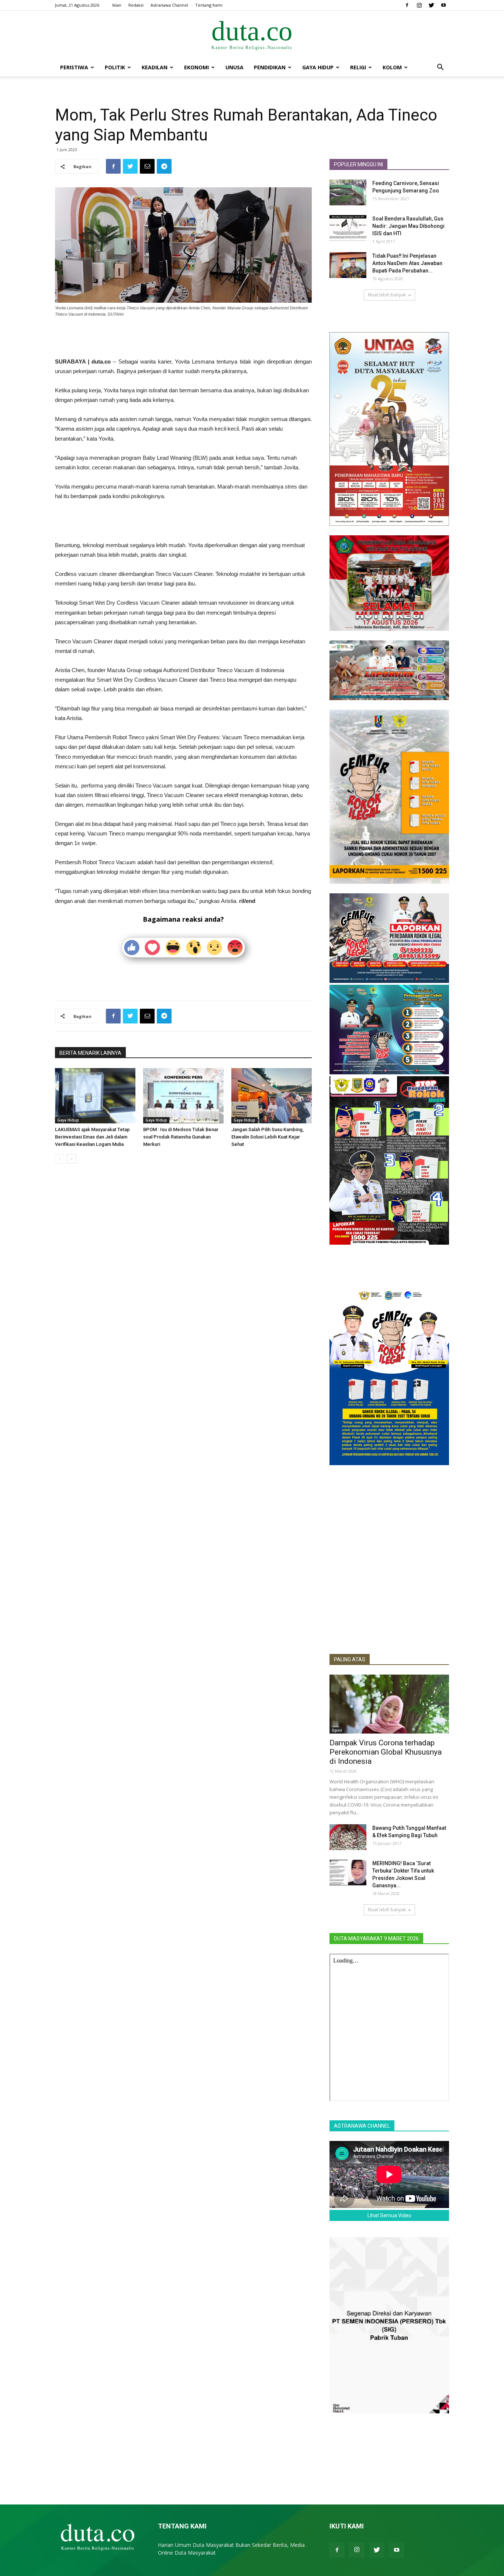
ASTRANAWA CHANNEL (362, 2126)
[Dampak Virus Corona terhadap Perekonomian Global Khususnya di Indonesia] (389, 1704)
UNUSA (234, 67)
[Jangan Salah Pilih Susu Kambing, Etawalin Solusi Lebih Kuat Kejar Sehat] (272, 1096)
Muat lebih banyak (387, 295)
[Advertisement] (183, 338)
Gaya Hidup (318, 67)
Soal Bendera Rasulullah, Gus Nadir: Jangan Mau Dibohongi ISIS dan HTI (408, 226)
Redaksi (136, 5)
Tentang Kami (209, 5)
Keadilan (155, 67)
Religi (358, 67)
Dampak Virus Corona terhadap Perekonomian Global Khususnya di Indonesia (386, 1752)
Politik (115, 67)
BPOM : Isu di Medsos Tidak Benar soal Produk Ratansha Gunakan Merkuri (181, 1137)
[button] (440, 68)
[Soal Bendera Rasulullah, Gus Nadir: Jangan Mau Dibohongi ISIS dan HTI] (348, 228)
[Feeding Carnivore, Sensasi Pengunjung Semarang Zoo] (348, 192)
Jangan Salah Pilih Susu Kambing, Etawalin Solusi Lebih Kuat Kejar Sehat (267, 1137)
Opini (337, 1730)
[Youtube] (443, 5)
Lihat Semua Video (389, 2215)
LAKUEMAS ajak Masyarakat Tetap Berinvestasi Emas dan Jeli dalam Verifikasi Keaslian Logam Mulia (92, 1137)
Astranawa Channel (169, 5)
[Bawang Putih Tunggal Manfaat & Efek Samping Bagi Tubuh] (348, 1837)
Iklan (117, 5)
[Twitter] (431, 5)
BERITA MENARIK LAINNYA (90, 1053)
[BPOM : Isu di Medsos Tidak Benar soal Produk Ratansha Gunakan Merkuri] (183, 1096)
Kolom (392, 67)
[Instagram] (419, 5)
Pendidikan (270, 67)
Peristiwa (74, 67)
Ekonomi (196, 67)
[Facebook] (407, 5)
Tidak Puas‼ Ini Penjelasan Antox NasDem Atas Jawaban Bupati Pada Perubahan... (407, 263)
